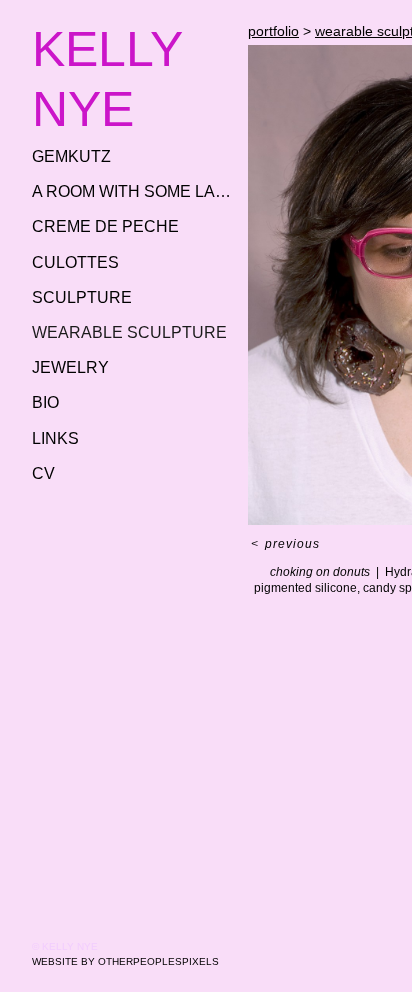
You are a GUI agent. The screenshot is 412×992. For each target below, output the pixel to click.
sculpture (82, 297)
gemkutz (71, 156)
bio (45, 402)
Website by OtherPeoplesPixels (125, 961)
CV (43, 473)
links (55, 438)
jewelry (70, 367)
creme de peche (105, 226)
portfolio (273, 31)
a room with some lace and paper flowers (132, 191)
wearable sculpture (129, 332)
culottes (75, 262)
